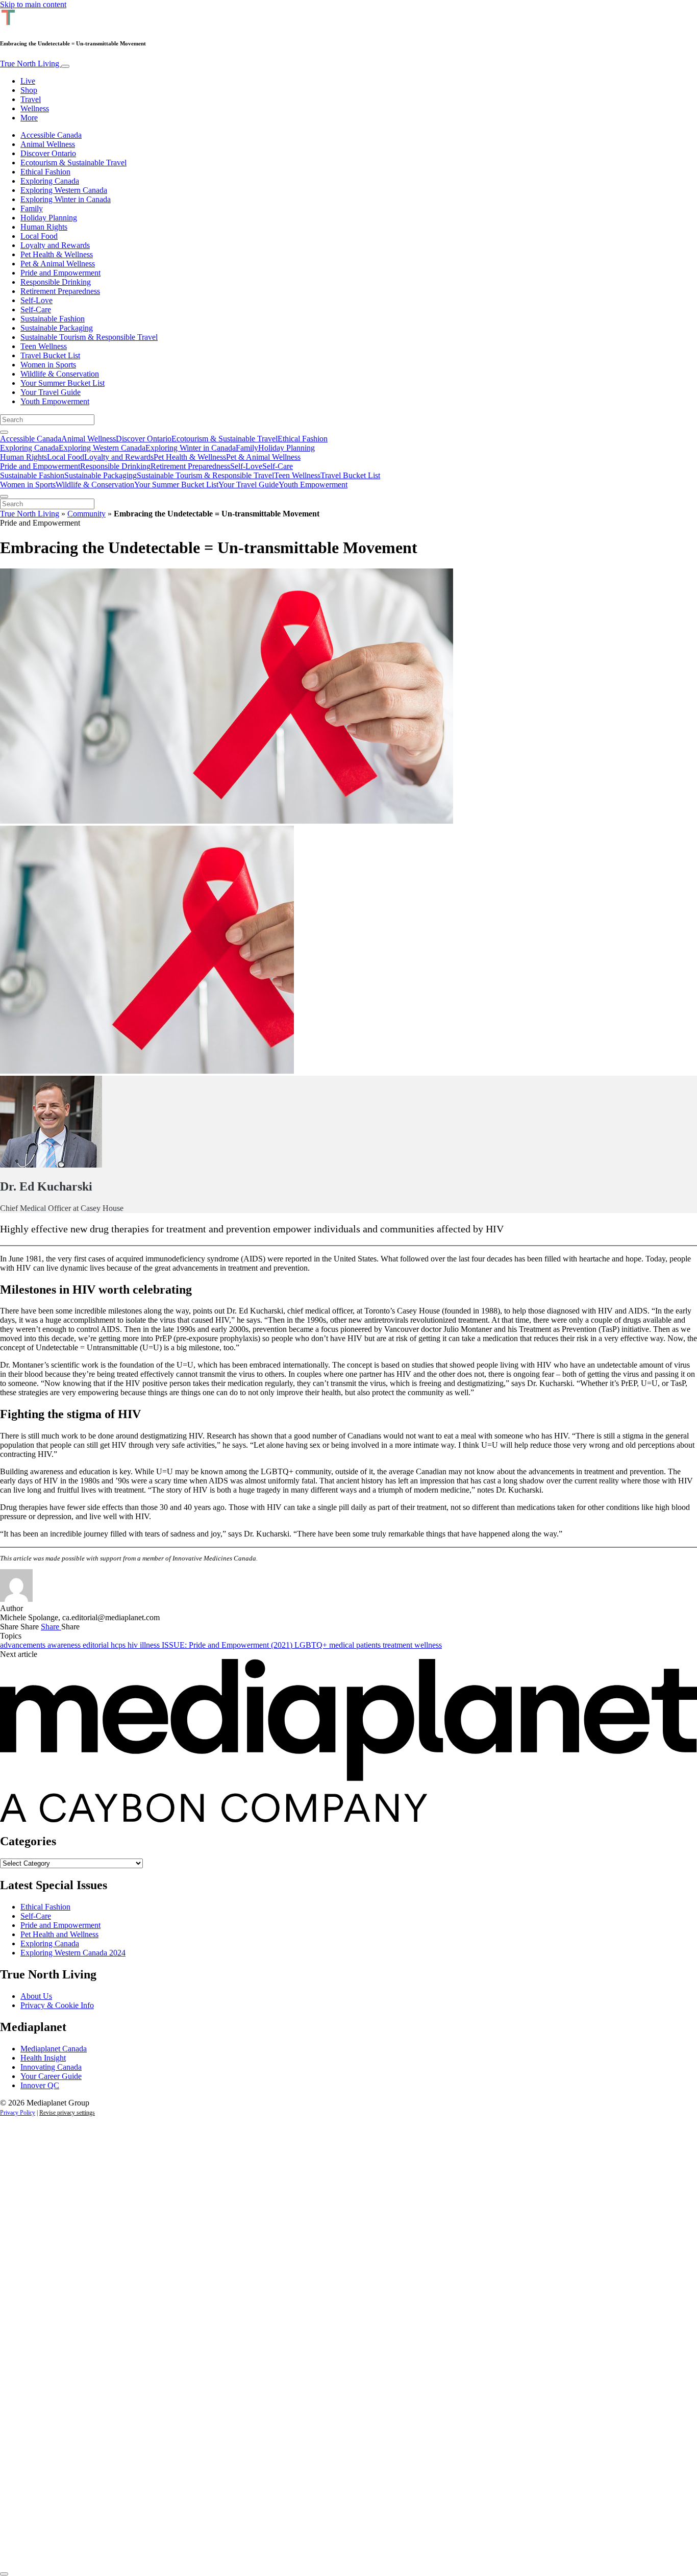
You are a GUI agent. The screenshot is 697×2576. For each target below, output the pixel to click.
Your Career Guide (51, 2076)
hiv (134, 1645)
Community (86, 514)
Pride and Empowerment (60, 273)
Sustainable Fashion (53, 319)
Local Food (39, 236)
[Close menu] (4, 497)
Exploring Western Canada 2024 (73, 1953)
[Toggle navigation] (65, 66)
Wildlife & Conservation (60, 374)
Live (28, 81)
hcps (119, 1645)
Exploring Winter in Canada (66, 199)
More (29, 118)
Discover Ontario (48, 153)
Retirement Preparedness (60, 291)
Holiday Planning (49, 218)
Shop (29, 90)
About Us (36, 1996)
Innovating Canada (51, 2067)
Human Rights (44, 227)
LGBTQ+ (312, 1645)
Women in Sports (48, 365)
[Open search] (4, 432)
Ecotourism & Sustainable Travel (73, 163)
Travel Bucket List (50, 355)
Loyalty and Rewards (55, 245)
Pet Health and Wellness (59, 1934)
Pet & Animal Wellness (58, 264)
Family (32, 208)
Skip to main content (33, 4)
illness (151, 1645)
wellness (428, 1645)
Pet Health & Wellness (57, 254)
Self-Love (36, 300)
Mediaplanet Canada (54, 2049)
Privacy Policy (18, 2113)
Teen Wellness (44, 346)
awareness (65, 1645)
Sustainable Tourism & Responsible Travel (89, 337)
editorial (97, 1645)
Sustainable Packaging (57, 328)
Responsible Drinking (56, 282)
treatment (399, 1645)
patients (369, 1645)
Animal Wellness (48, 144)
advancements (24, 1645)
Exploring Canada (50, 181)
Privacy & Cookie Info (57, 2005)
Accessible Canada (51, 135)
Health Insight (43, 2058)
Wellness (35, 108)
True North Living (31, 64)
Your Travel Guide (51, 392)
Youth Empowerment (55, 401)
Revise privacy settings (67, 2113)
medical (343, 1645)
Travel (31, 99)
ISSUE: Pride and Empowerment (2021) (228, 1645)
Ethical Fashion (45, 172)
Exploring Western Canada (64, 190)
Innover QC (40, 2085)
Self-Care (36, 309)
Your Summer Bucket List (63, 383)
